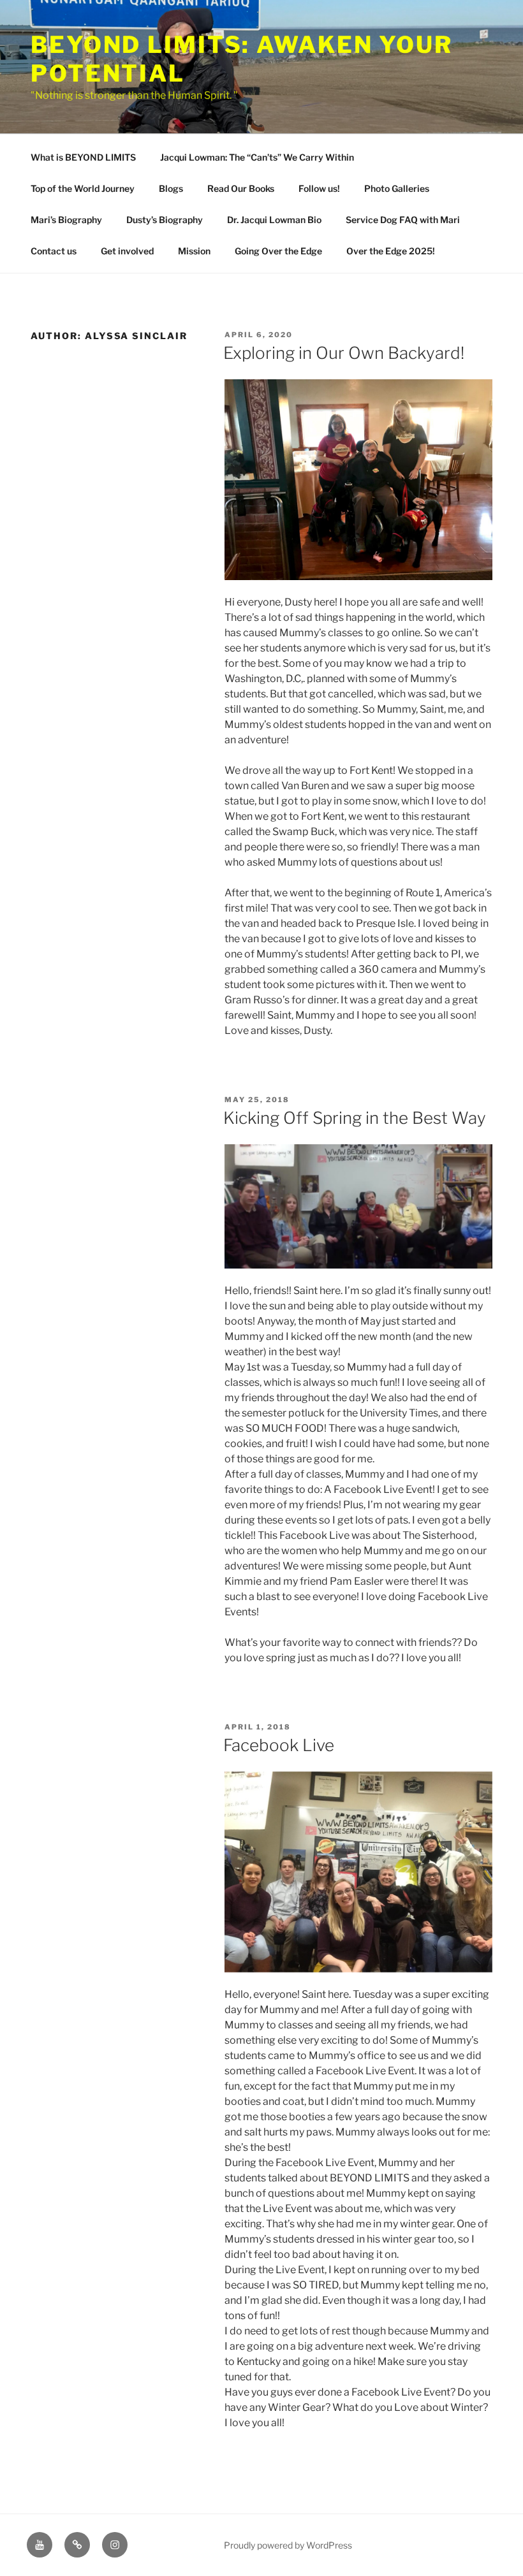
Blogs (171, 188)
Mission (194, 251)
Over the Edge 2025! (391, 251)
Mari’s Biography (66, 220)
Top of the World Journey (83, 188)
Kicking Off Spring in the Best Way (355, 1118)
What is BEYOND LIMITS (83, 157)
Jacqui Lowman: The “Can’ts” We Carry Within (257, 157)
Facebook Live (279, 1745)
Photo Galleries (397, 188)
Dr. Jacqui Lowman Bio (274, 220)
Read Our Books (241, 188)
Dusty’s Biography (165, 220)
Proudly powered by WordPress (288, 2545)
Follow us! (319, 188)
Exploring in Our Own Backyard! (344, 353)
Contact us (54, 251)
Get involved (127, 251)
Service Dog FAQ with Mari (403, 220)
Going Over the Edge (278, 251)
